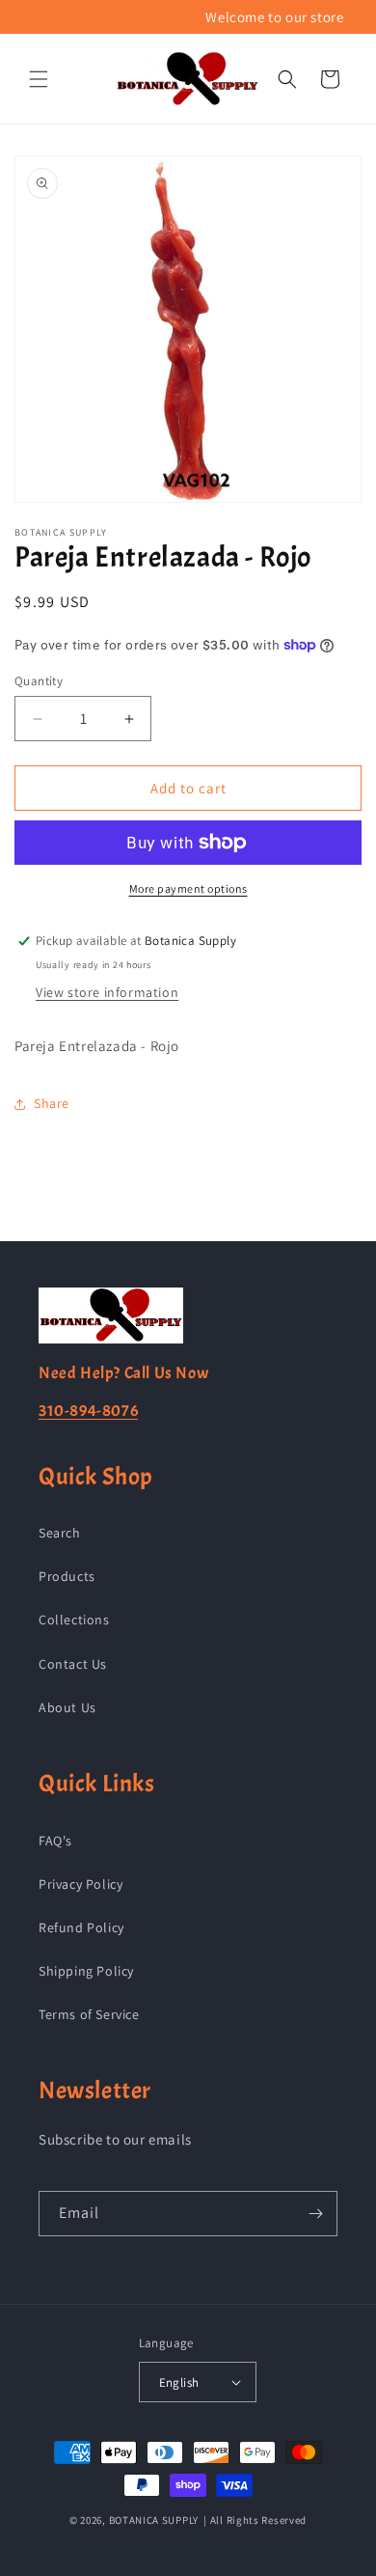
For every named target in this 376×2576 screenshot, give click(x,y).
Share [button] (52, 1103)
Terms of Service (89, 2014)
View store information (107, 992)
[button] (39, 79)
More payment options (188, 888)
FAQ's (55, 1841)
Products (67, 1576)
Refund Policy (81, 1927)
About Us (67, 1707)
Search (60, 1533)
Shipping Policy (86, 1971)
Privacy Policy (81, 1884)
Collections (74, 1620)
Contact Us (73, 1664)
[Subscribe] (315, 2214)
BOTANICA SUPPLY (154, 2520)
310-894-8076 (88, 1411)
